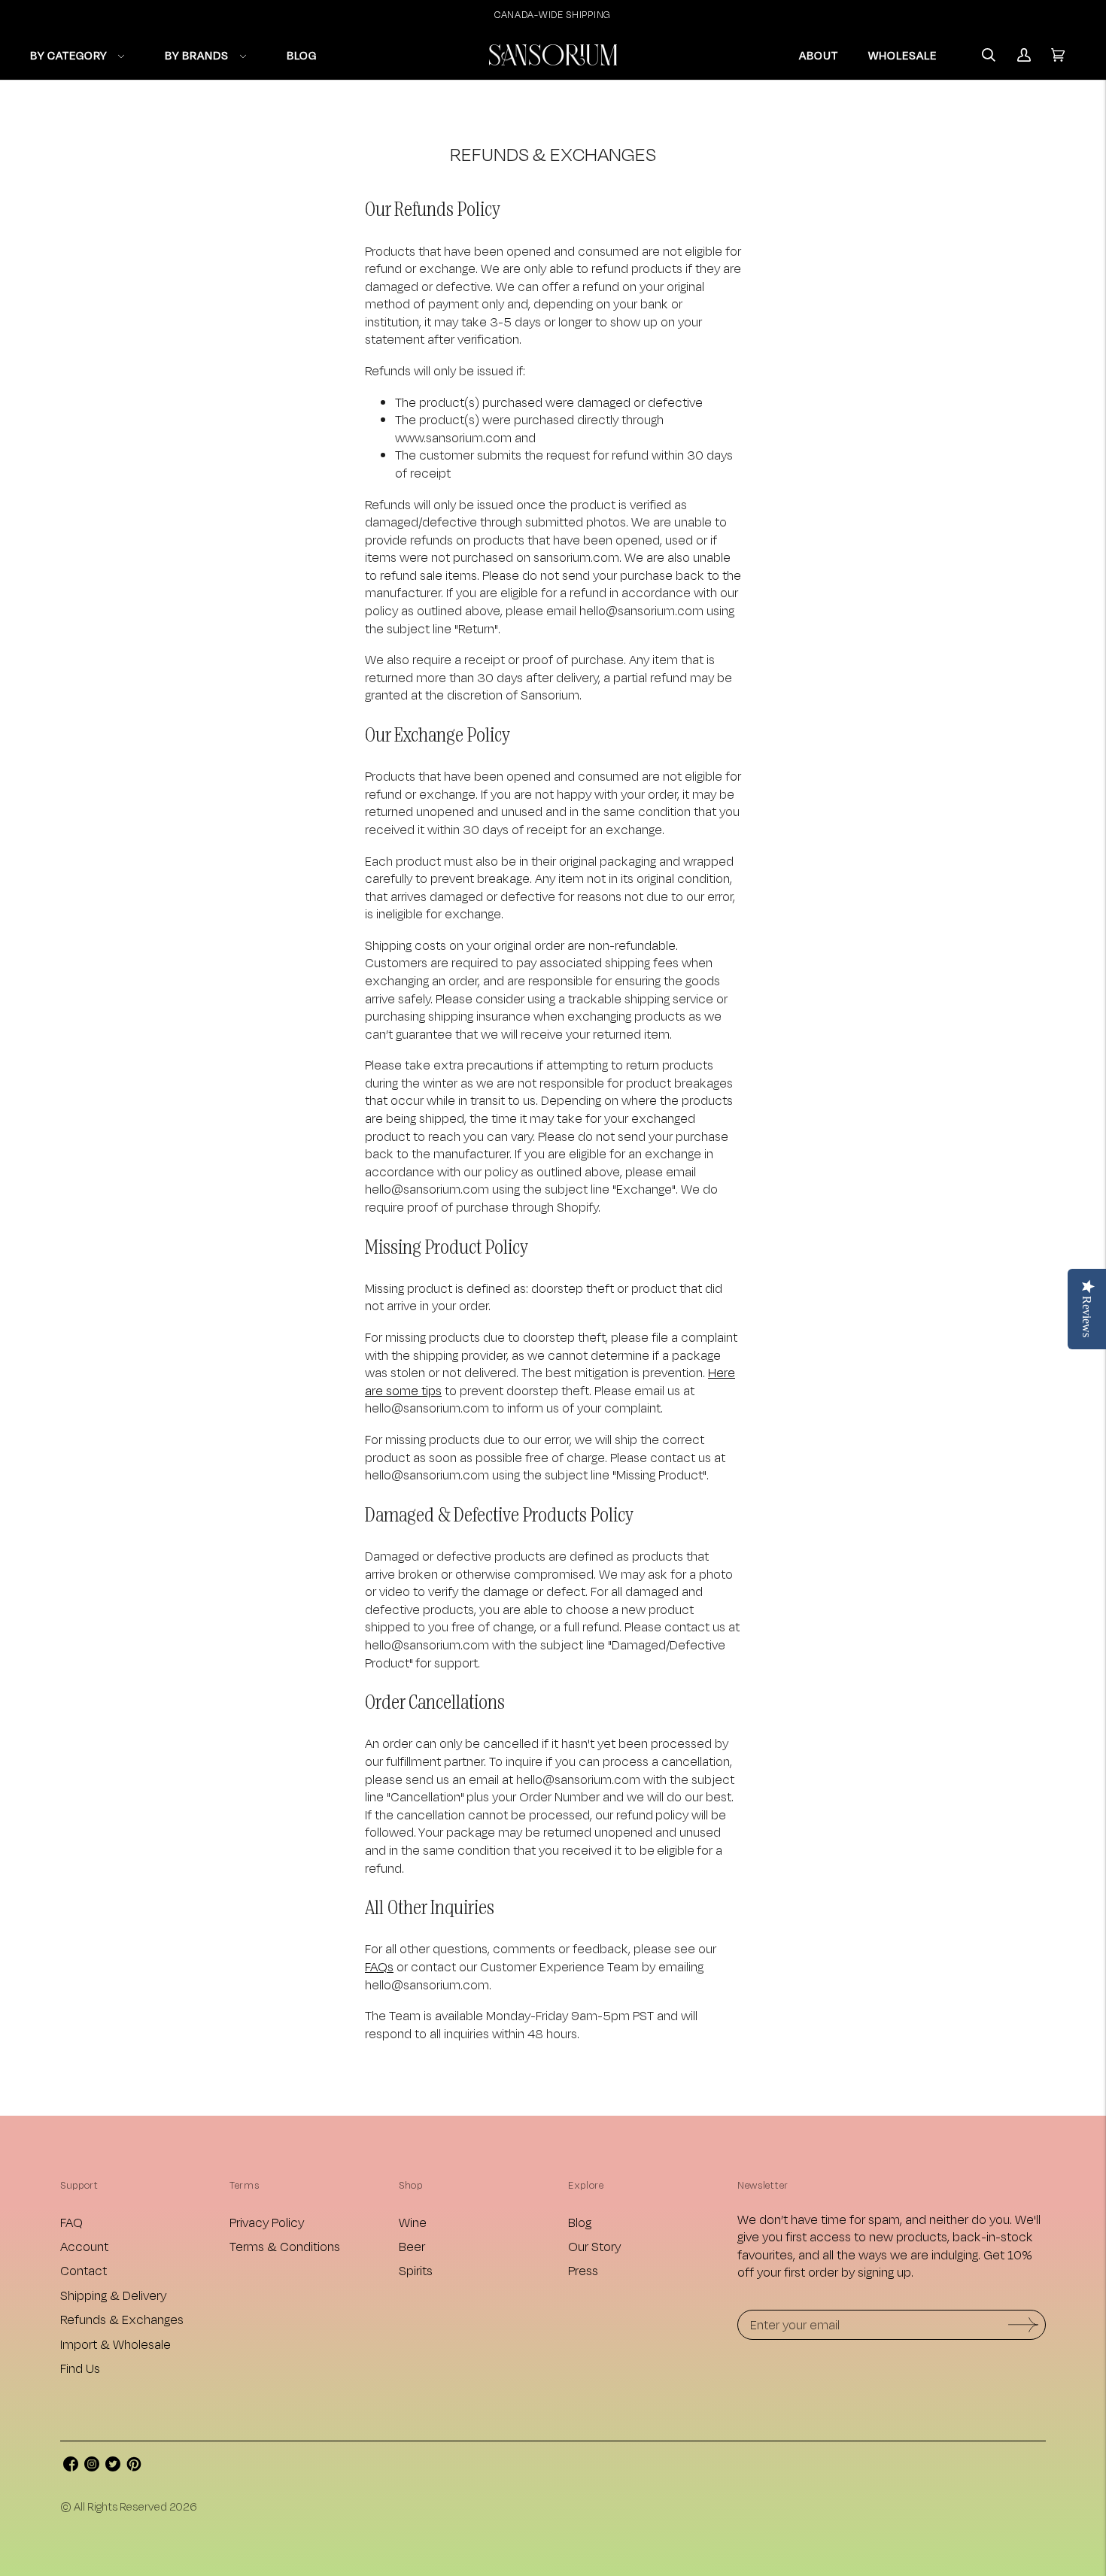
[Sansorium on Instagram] (92, 2467)
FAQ (71, 2222)
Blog (580, 2222)
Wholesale (902, 55)
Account (84, 2246)
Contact (84, 2270)
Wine (413, 2222)
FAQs (379, 1966)
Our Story (594, 2246)
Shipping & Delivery (113, 2295)
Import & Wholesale (115, 2344)
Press (583, 2270)
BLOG (302, 55)
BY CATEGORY (68, 55)
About (819, 55)
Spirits (416, 2270)
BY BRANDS (197, 55)
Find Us (80, 2368)
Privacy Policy (267, 2222)
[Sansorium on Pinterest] (134, 2467)
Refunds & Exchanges (122, 2319)
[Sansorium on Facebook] (71, 2467)
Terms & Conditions (285, 2246)
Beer (412, 2246)
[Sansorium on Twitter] (113, 2467)
